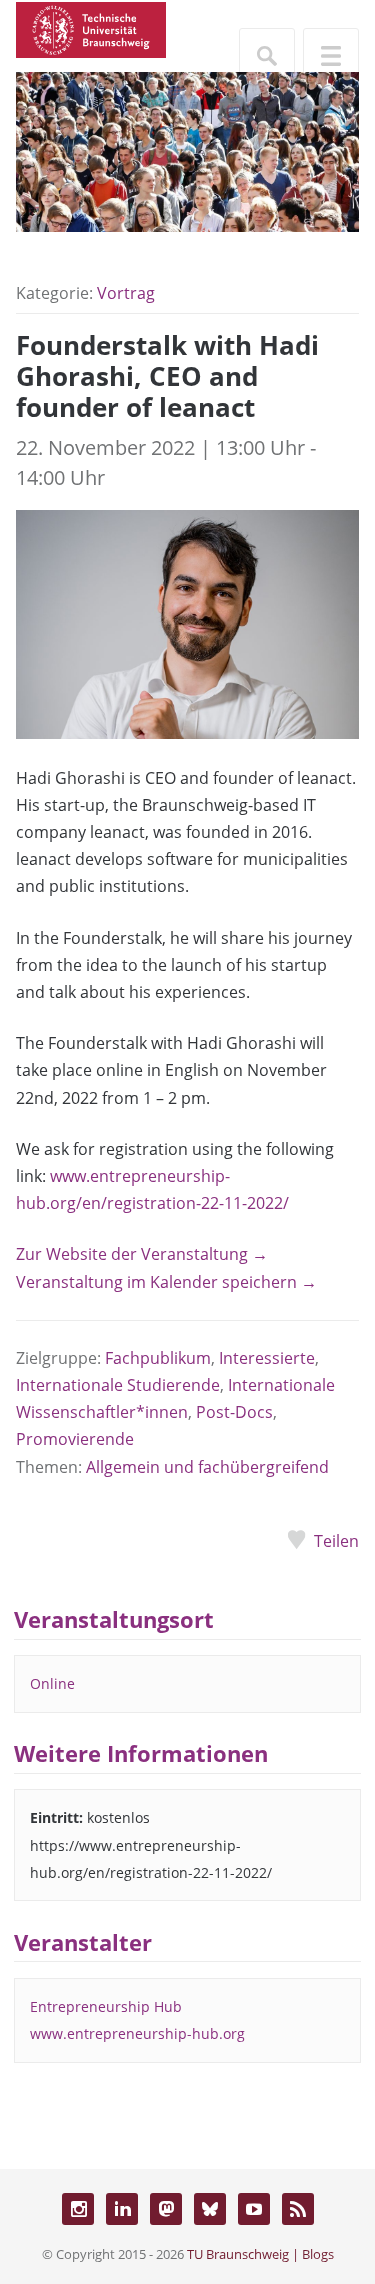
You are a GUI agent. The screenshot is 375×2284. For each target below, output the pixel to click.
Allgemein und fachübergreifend (207, 1467)
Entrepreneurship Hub (106, 2006)
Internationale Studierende (118, 1385)
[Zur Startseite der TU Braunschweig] (91, 28)
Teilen (336, 1541)
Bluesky (210, 2209)
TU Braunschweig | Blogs (260, 2254)
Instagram (78, 2209)
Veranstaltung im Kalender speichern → (166, 1282)
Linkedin (122, 2209)
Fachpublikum (158, 1358)
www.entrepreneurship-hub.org (137, 2033)
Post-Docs (234, 1412)
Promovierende (75, 1439)
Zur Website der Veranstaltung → (142, 1254)
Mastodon (166, 2209)
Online (52, 1683)
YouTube (254, 2209)
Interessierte (267, 1358)
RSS (298, 2209)
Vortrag (126, 293)
